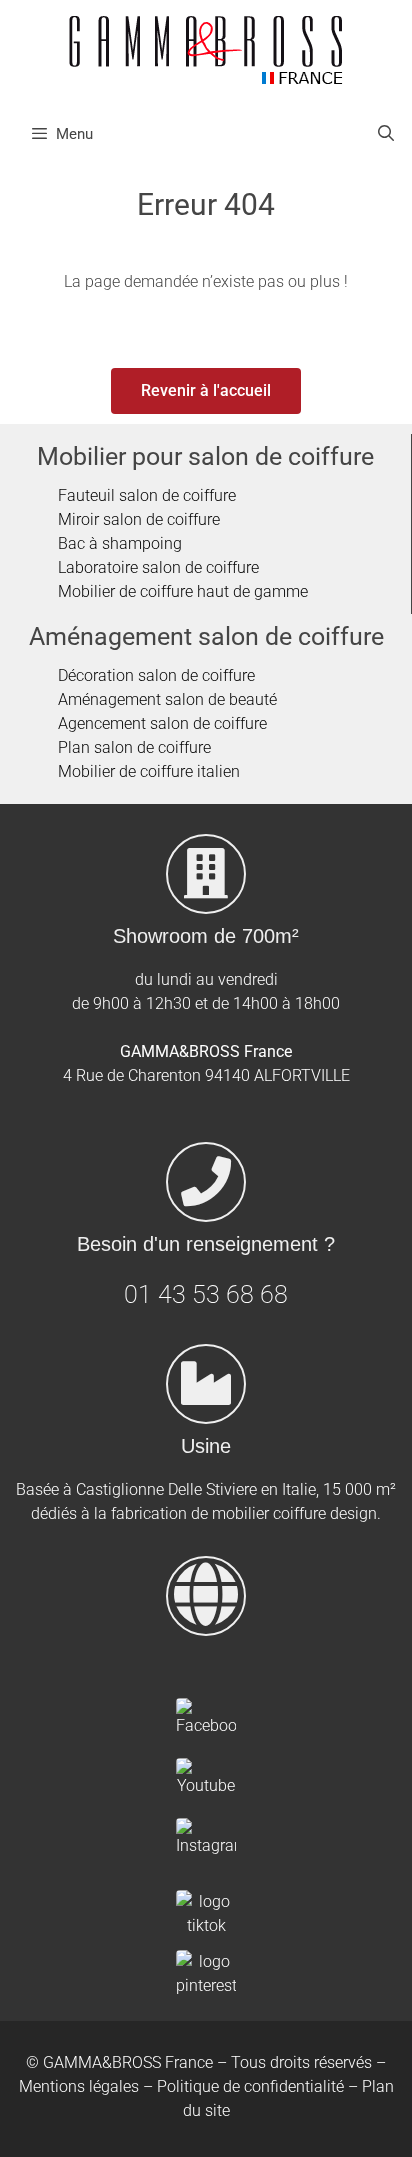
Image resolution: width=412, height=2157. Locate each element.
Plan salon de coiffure (134, 747)
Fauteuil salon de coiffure (147, 495)
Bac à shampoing (120, 543)
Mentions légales (79, 2086)
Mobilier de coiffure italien (149, 771)
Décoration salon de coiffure (156, 675)
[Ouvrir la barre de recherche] (385, 134)
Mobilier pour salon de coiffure (205, 456)
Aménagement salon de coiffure (206, 636)
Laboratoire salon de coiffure (158, 567)
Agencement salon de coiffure (162, 723)
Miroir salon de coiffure (139, 519)
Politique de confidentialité (250, 2086)
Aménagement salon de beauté (167, 699)
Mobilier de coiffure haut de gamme (183, 591)
